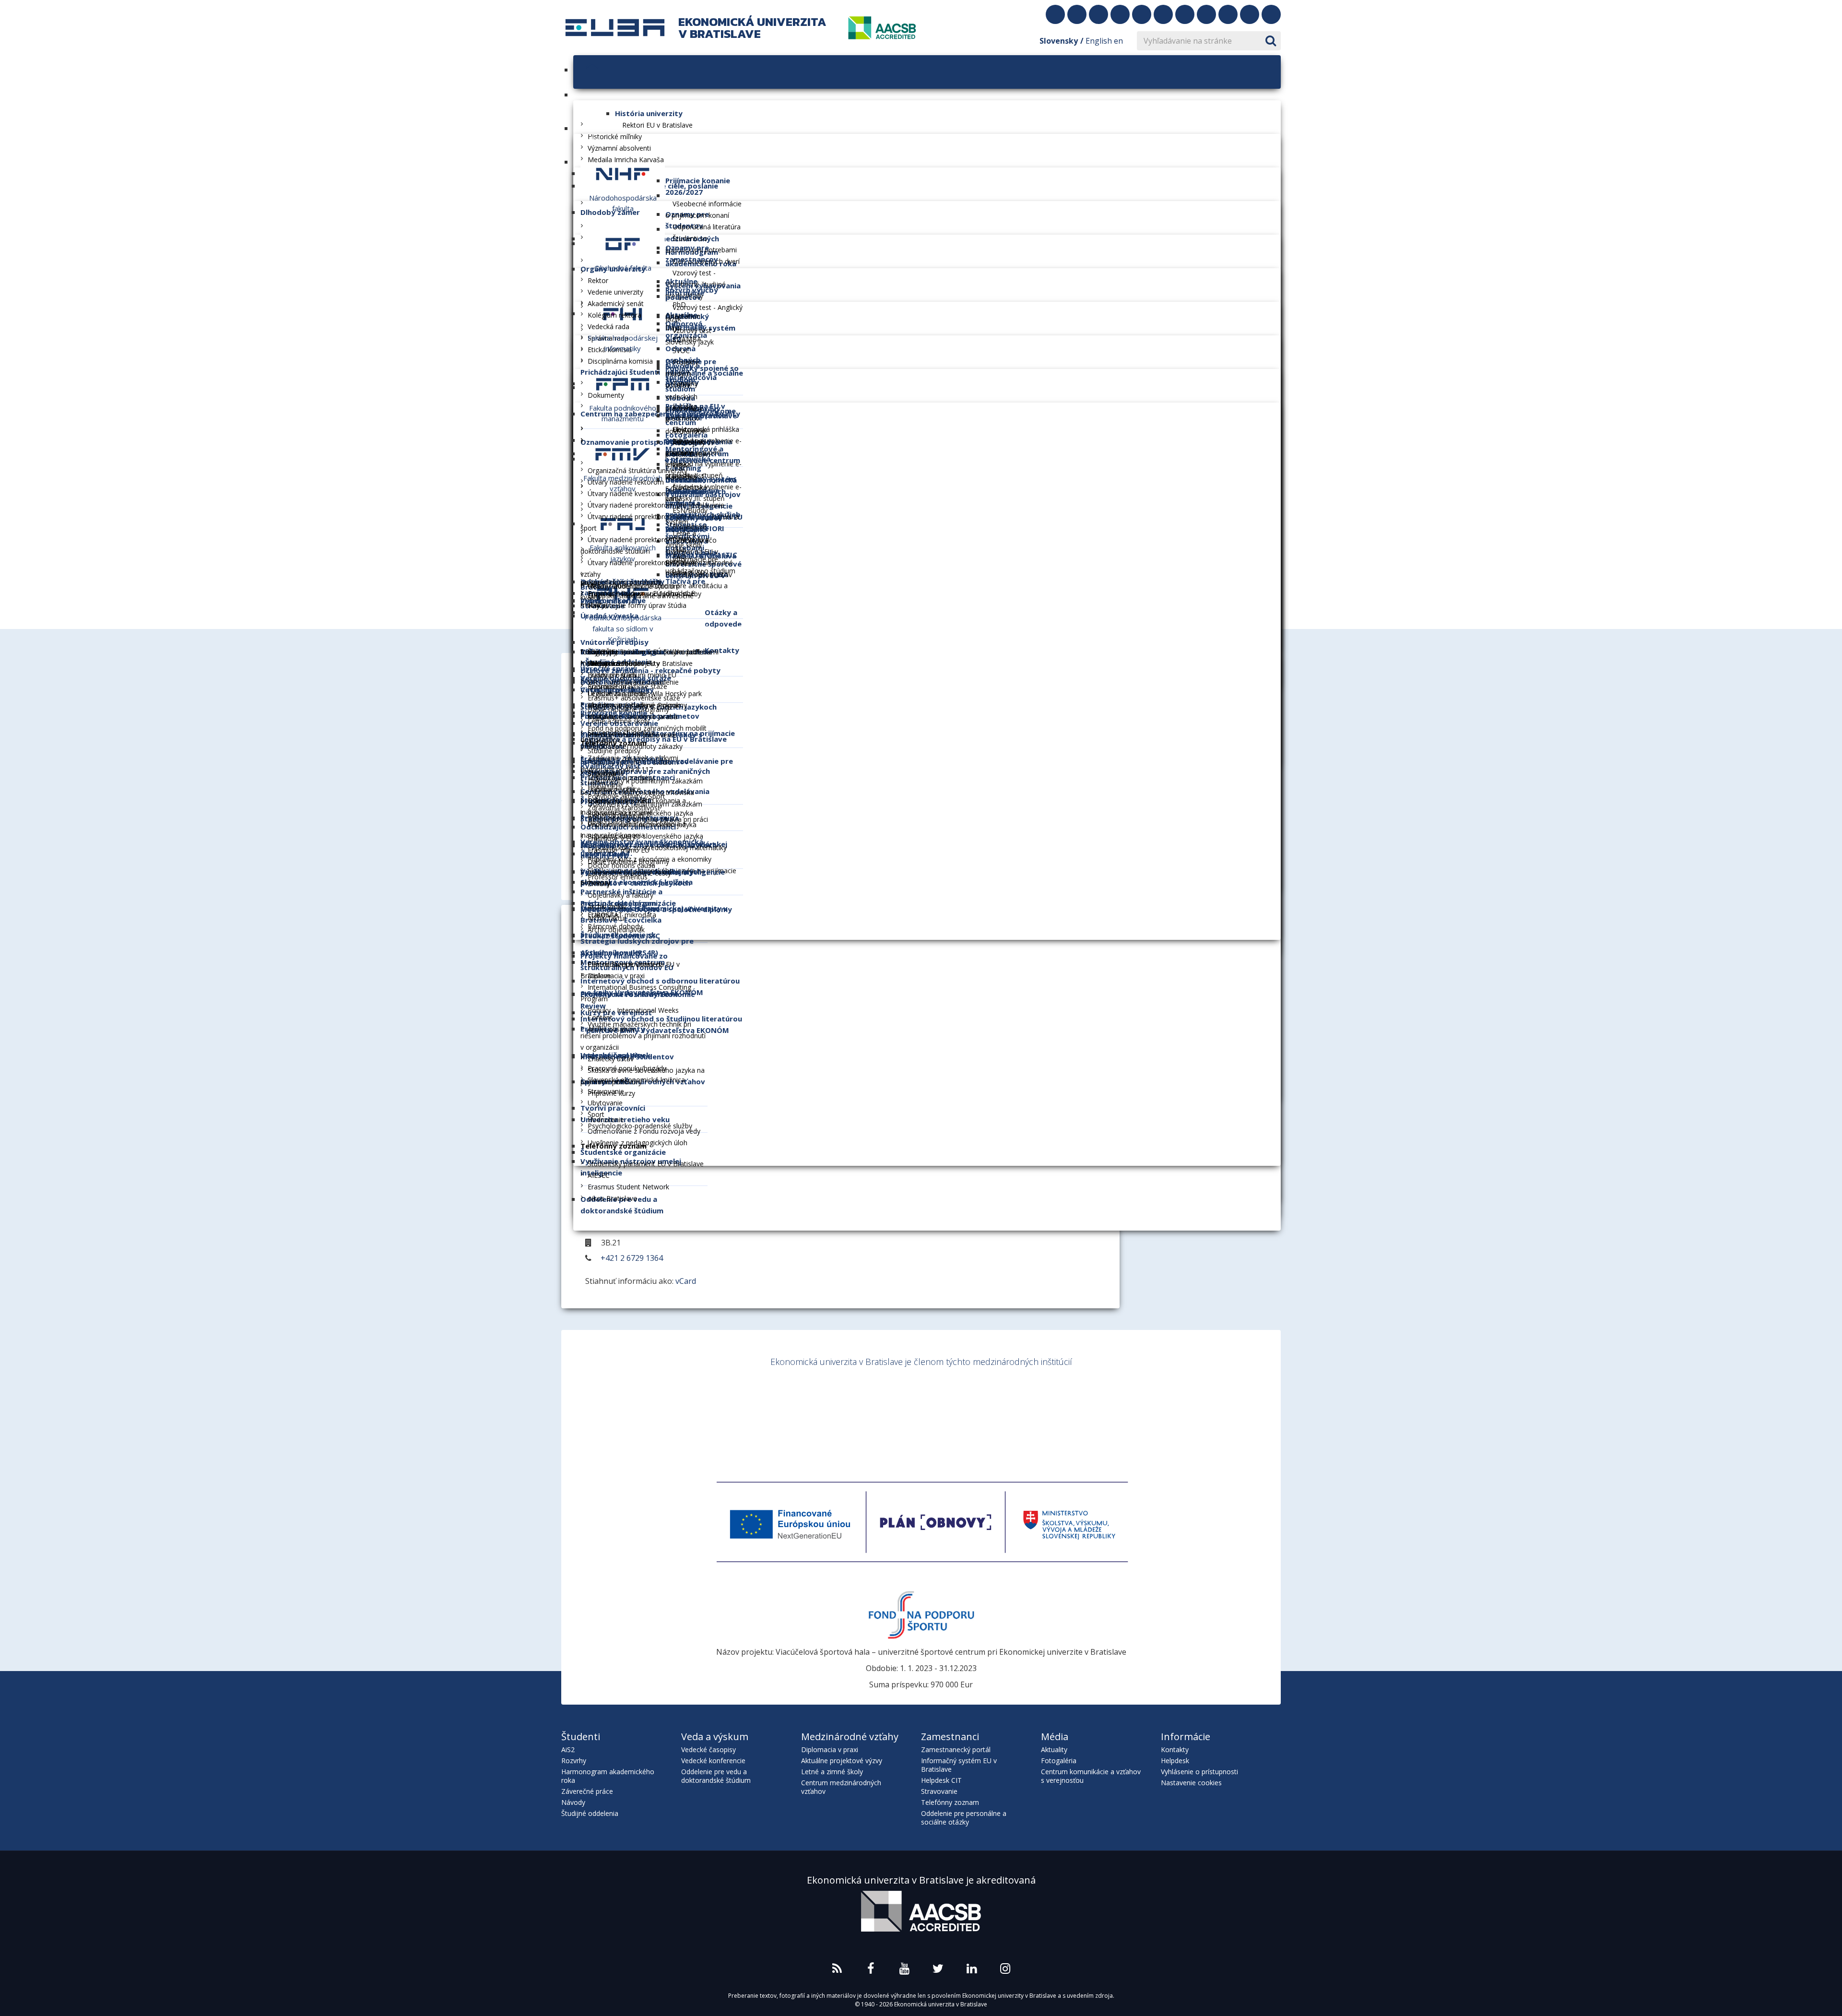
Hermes (958, 1402)
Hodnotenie (606, 1120)
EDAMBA (687, 339)
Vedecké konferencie (713, 1761)
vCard (686, 1281)
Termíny (685, 384)
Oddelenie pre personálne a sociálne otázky (964, 1818)
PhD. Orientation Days (683, 316)
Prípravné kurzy (611, 1093)
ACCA (1081, 1402)
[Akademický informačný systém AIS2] (1163, 14)
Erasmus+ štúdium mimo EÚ (632, 675)
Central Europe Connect (625, 964)
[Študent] (671, 195)
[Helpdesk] (1250, 14)
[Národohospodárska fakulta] (623, 173)
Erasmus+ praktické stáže (627, 686)
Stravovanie (939, 1791)
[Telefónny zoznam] (1185, 14)
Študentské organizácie (623, 1152)
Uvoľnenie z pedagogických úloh (638, 1143)
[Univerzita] (621, 95)
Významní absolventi (619, 148)
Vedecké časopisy (708, 1749)
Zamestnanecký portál (956, 1749)
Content (600, 1017)
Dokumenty (606, 395)
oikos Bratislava (612, 1198)
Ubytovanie (605, 1103)
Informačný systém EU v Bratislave (959, 1765)
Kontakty (1175, 1749)
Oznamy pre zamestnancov (692, 253)
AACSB (637, 1402)
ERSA (1120, 1402)
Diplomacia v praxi (616, 976)
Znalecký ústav (611, 1059)
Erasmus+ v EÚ (611, 838)
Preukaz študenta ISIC (620, 936)
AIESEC (599, 1175)
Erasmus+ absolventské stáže (634, 698)
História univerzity (649, 113)
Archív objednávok (616, 930)
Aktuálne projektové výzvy (842, 1761)
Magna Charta (859, 1402)
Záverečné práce (587, 1791)
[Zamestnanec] (671, 229)
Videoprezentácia (614, 663)
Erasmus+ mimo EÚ (619, 850)
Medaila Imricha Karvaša (626, 160)
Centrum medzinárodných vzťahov (841, 1787)
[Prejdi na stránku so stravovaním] (1120, 14)
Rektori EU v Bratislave (657, 125)
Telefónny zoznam (950, 1802)
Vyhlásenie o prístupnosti (1199, 1772)
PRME (1175, 1402)
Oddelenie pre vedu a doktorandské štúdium (716, 1776)
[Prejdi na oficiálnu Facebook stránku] (1077, 14)
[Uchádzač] (579, 162)
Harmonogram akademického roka (608, 1776)
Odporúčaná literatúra (707, 227)
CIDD (1037, 1402)
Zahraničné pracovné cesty (629, 873)
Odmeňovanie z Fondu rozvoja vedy (644, 1131)
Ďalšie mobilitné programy (628, 709)
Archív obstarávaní (616, 815)
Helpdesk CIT (941, 1780)
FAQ (679, 556)
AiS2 (568, 1749)
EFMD (794, 1402)
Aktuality (1054, 1749)
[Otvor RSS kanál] (1055, 14)
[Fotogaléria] (1206, 14)
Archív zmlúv (607, 907)
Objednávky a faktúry (620, 895)
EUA (728, 1402)
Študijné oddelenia (590, 1813)
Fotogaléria (1059, 1761)
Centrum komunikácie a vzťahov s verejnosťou (1091, 1776)
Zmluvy (599, 883)
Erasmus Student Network (628, 1187)
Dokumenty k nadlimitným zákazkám (645, 804)
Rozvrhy (574, 1761)
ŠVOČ (681, 350)
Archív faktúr (607, 918)
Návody (573, 1802)
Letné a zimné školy (619, 721)
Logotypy (602, 652)
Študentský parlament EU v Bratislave (646, 1164)
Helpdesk (1175, 1761)
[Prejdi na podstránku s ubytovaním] (1142, 14)
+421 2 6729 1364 (632, 1258)
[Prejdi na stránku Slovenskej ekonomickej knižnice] (1098, 14)
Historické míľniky (615, 136)
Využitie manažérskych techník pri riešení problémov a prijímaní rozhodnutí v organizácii (643, 1036)
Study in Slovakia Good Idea (921, 1440)
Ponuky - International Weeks (633, 1010)
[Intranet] (1271, 14)
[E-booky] (1228, 14)
